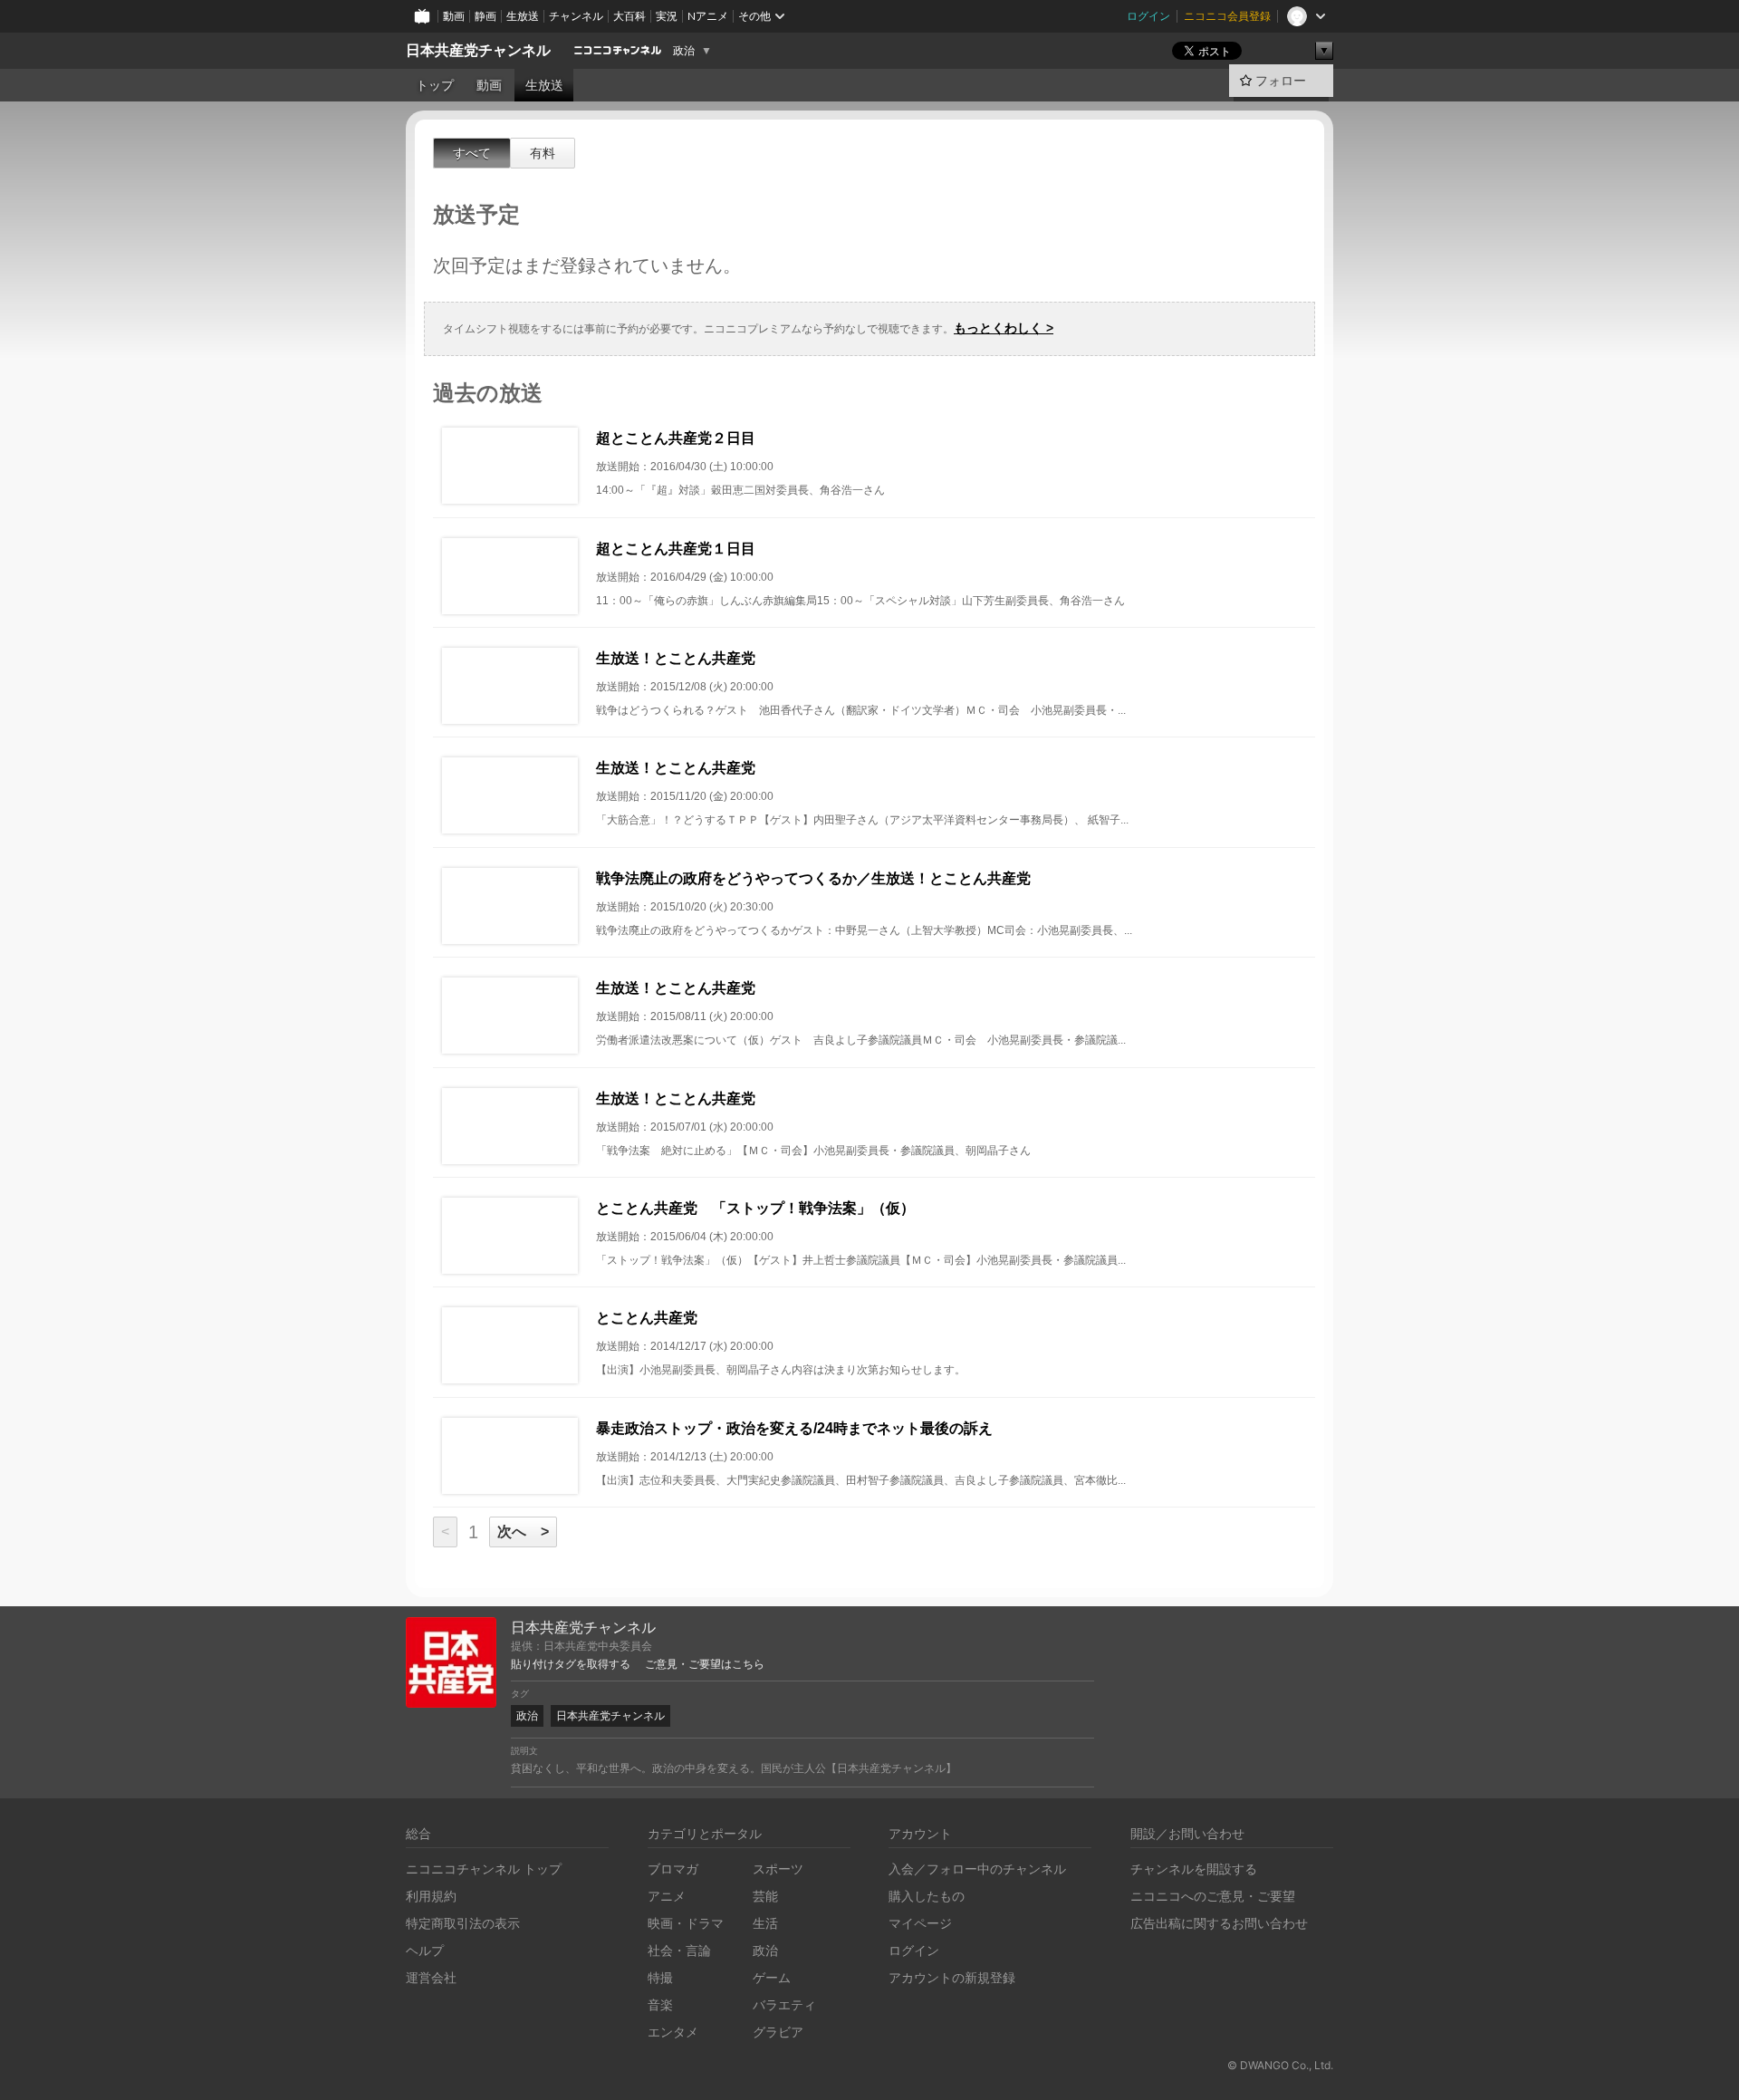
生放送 (523, 16)
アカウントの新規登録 (952, 1977)
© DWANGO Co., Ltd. (1280, 2065)
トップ (435, 85)
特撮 (660, 1977)
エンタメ (673, 2032)
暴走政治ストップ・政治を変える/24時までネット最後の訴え (794, 1428)
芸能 (765, 1896)
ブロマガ (673, 1869)
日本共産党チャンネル (478, 50)
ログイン (1148, 16)
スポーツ (778, 1869)
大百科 (629, 16)
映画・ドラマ (686, 1923)
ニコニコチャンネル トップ (484, 1869)
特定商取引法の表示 (463, 1923)
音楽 (660, 2004)
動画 (454, 16)
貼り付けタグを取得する (571, 1664)
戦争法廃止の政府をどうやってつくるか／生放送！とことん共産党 (813, 878)
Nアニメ (708, 16)
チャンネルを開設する (1194, 1869)
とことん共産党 (647, 1318)
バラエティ (784, 2004)
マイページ (920, 1923)
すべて (472, 153)
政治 (684, 51)
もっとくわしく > (1004, 328)
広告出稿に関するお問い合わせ (1219, 1923)
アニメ (667, 1896)
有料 (543, 153)
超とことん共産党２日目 (676, 438)
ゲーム (772, 1977)
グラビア (778, 2032)
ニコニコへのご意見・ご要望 (1213, 1896)
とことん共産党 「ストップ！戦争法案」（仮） (755, 1208)
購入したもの (927, 1896)
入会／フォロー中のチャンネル (977, 1869)
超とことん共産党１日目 (676, 549)
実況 (667, 16)
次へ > (523, 1532)
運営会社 (431, 1977)
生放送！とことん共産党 (676, 658)
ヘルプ (425, 1950)
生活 (765, 1923)
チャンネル (576, 16)
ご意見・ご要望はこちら (705, 1664)
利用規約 (431, 1896)
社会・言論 (679, 1950)
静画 (485, 16)
